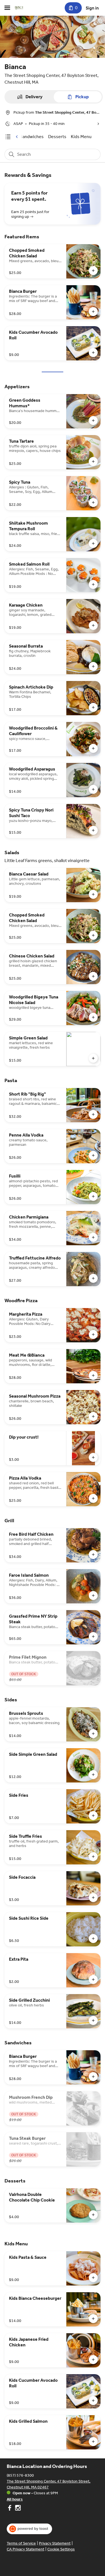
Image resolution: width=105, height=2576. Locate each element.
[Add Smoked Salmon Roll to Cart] (93, 584)
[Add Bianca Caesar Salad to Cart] (93, 894)
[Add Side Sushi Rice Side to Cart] (93, 1939)
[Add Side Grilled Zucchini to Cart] (93, 2020)
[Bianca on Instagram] (17, 2509)
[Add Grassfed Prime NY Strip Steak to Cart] (93, 1636)
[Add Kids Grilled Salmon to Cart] (93, 2442)
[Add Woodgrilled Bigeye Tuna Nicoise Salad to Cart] (93, 1017)
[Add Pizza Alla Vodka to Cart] (93, 1498)
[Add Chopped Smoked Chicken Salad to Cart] (93, 271)
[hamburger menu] (7, 8)
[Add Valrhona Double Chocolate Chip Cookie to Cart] (93, 2215)
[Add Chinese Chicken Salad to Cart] (93, 976)
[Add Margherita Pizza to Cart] (93, 1334)
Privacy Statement (55, 2543)
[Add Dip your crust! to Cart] (93, 1457)
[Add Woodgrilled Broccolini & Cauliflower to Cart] (93, 748)
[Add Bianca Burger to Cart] (93, 312)
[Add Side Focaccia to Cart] (93, 1898)
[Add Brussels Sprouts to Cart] (93, 1734)
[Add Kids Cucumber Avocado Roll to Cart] (93, 353)
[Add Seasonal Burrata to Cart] (93, 666)
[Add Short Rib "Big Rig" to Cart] (93, 1114)
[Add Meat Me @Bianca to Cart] (93, 1375)
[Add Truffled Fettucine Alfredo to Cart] (93, 1278)
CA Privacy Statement (25, 2549)
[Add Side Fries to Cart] (93, 1816)
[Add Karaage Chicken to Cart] (93, 625)
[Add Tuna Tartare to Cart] (93, 461)
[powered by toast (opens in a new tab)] (29, 2529)
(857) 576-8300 (20, 2475)
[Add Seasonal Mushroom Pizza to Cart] (93, 1416)
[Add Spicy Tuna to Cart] (93, 502)
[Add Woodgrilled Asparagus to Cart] (93, 789)
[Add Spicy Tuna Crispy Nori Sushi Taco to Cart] (93, 830)
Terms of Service (21, 2543)
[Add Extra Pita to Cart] (93, 1980)
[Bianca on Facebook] (10, 2509)
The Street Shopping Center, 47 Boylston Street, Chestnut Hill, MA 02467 (49, 2484)
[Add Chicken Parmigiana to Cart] (93, 1237)
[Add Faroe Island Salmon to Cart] (93, 1596)
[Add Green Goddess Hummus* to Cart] (93, 420)
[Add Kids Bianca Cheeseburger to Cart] (93, 2319)
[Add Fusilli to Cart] (93, 1196)
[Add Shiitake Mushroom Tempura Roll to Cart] (93, 543)
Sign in (92, 8)
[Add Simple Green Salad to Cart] (93, 1058)
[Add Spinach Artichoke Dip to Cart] (93, 707)
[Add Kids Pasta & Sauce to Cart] (93, 2278)
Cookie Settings (61, 2549)
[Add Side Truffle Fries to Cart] (93, 1857)
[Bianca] (19, 8)
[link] (32, 137)
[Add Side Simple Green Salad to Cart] (93, 1775)
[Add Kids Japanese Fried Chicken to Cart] (93, 2360)
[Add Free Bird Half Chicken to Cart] (93, 1555)
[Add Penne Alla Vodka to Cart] (93, 1155)
